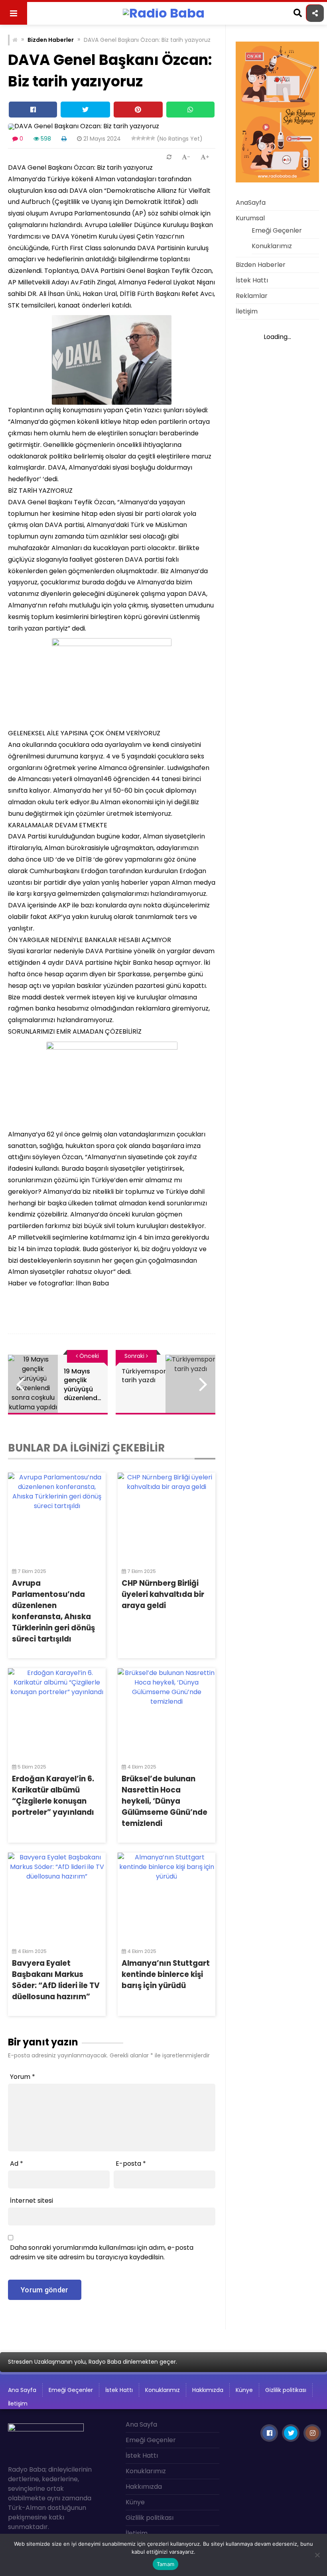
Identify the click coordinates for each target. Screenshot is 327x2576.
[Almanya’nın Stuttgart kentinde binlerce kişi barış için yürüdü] (166, 1896)
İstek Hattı (252, 280)
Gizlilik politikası (286, 2390)
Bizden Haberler (51, 40)
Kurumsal (250, 218)
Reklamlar (252, 296)
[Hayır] (317, 2555)
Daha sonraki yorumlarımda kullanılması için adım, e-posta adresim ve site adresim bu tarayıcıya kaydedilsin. (102, 2252)
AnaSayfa (251, 203)
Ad (17, 2164)
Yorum (23, 2077)
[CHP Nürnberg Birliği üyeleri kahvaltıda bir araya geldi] (166, 1516)
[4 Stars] (148, 138)
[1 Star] (134, 138)
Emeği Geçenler (277, 230)
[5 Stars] (153, 138)
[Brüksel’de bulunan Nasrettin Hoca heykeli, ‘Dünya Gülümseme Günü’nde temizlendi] (166, 1712)
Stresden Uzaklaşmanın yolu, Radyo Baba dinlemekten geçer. (93, 2362)
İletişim (247, 311)
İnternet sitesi (32, 2201)
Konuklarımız (272, 246)
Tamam (165, 2564)
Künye (244, 2390)
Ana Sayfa (22, 2390)
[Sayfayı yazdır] (64, 139)
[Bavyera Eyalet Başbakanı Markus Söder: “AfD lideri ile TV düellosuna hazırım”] (57, 1896)
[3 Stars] (143, 138)
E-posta (131, 2164)
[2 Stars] (138, 138)
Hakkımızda (208, 2390)
